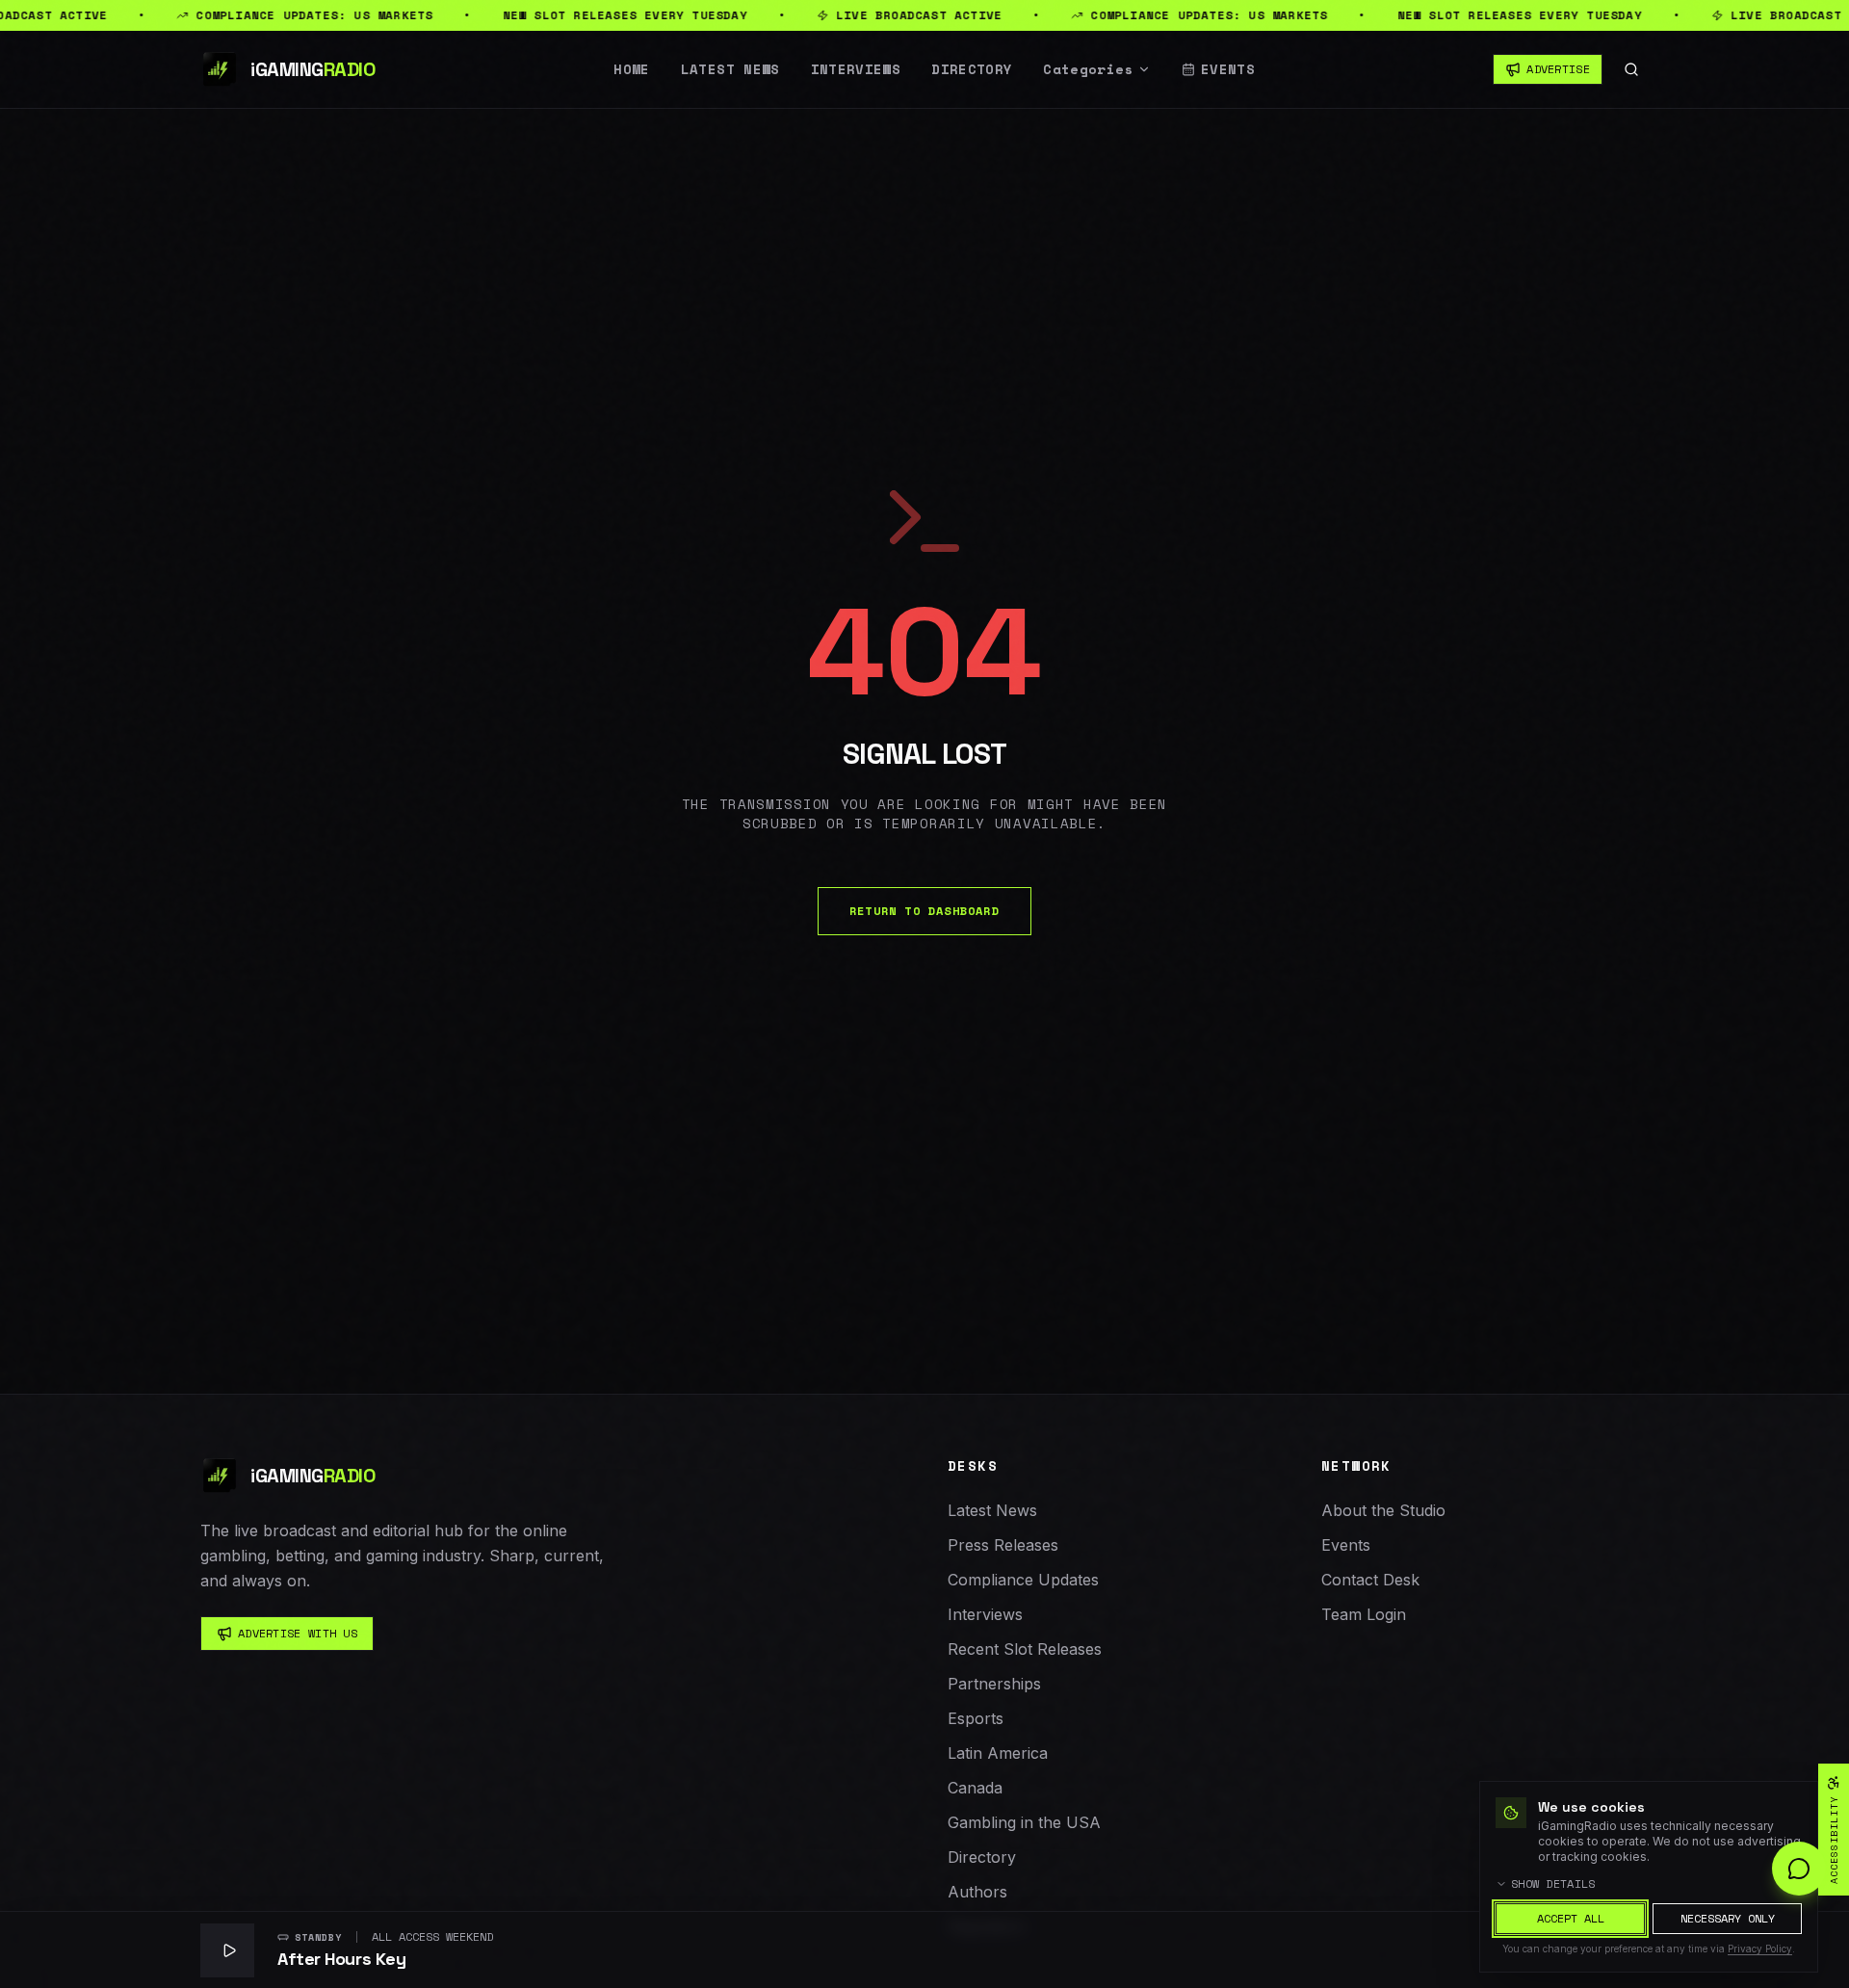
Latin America (998, 1753)
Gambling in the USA (1024, 1822)
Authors (977, 1892)
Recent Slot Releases (1025, 1649)
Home (631, 69)
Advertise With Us (298, 1633)
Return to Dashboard (924, 911)
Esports (976, 1718)
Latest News (730, 69)
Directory (972, 69)
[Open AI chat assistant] (1799, 1869)
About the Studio (1383, 1510)
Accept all (1571, 1918)
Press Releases (1003, 1545)
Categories (1088, 69)
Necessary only (1728, 1918)
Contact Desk (1370, 1580)
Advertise (1558, 69)
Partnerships (994, 1684)
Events (1228, 69)
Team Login (1364, 1614)
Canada (975, 1788)
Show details (1553, 1884)
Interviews (856, 69)
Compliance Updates (1023, 1580)
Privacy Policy (1760, 1949)
